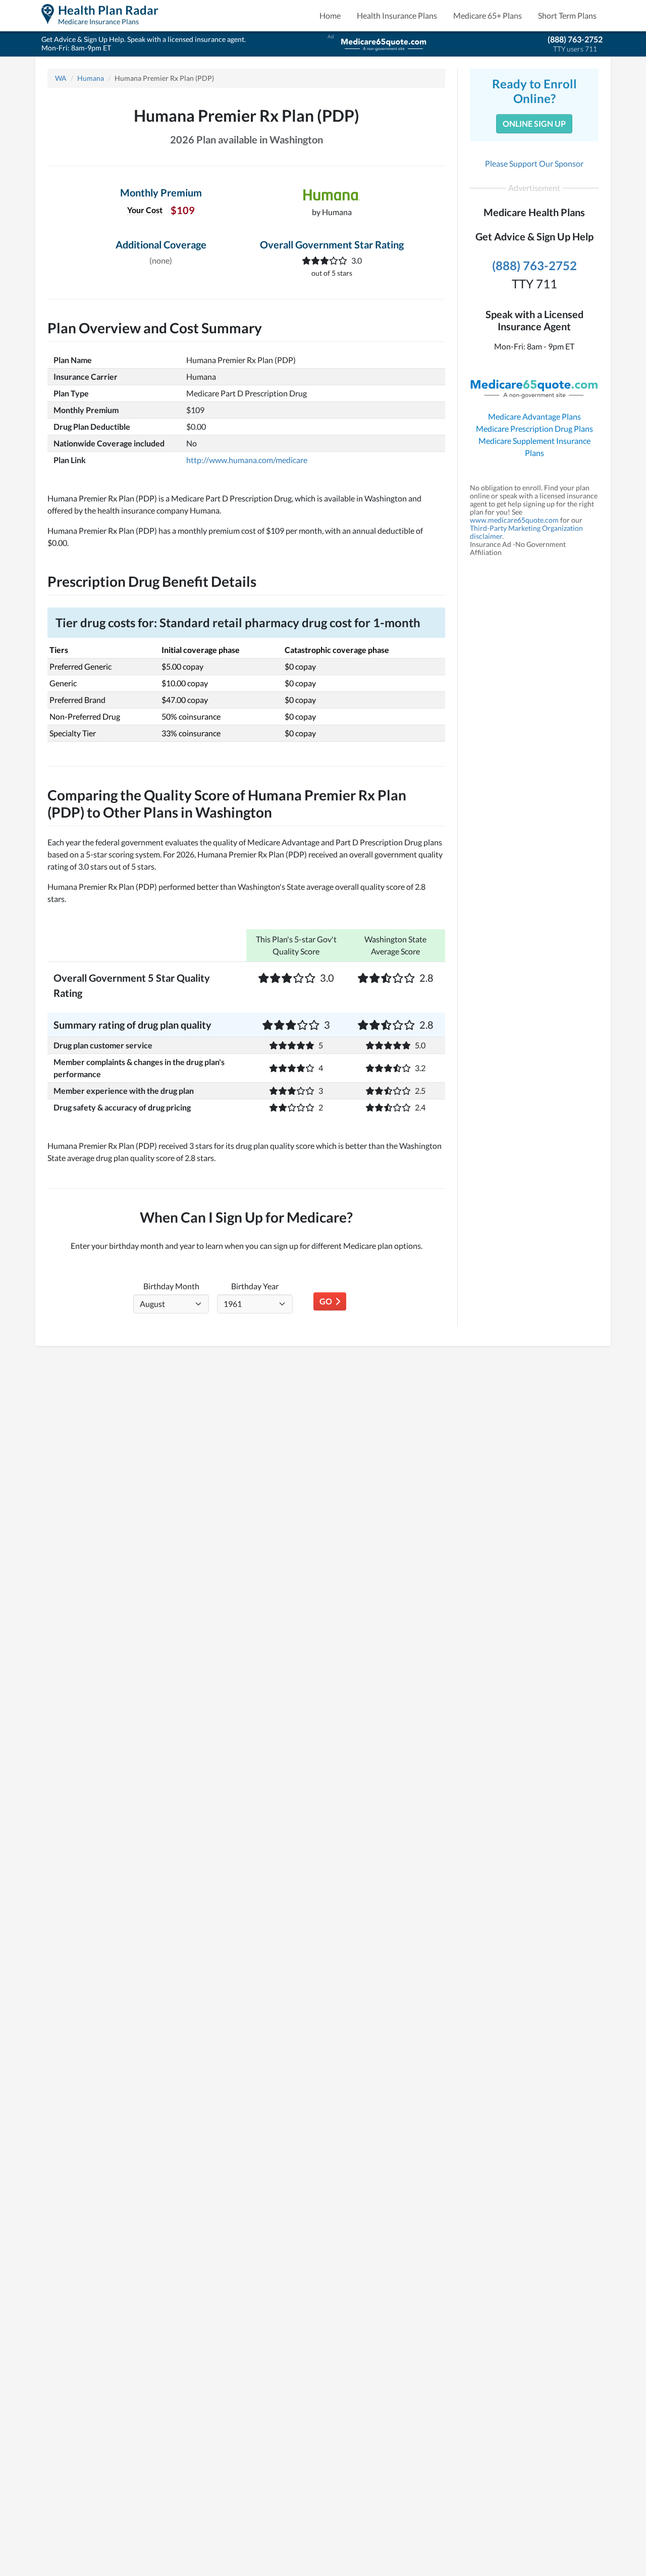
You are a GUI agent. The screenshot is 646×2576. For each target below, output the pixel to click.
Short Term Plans (567, 15)
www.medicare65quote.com (514, 520)
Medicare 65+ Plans (488, 15)
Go (327, 1301)
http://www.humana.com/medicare (247, 460)
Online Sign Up (534, 123)
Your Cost (145, 210)
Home (330, 15)
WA (61, 78)
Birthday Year (255, 1286)
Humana (91, 78)
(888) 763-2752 (575, 39)
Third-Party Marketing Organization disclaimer (526, 532)
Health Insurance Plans (397, 15)
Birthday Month (171, 1286)
